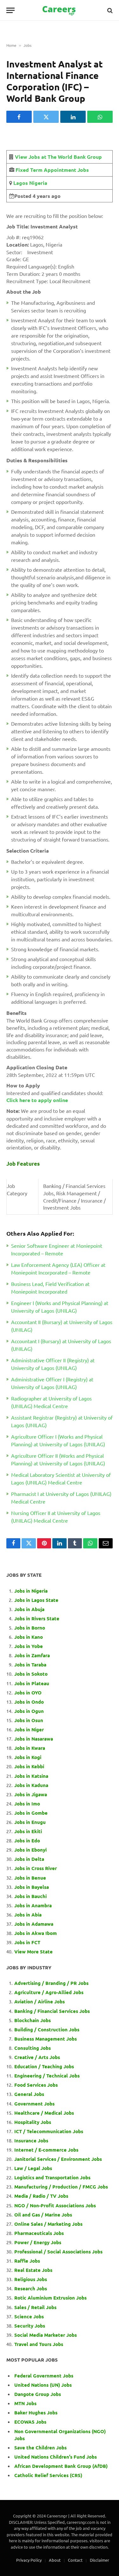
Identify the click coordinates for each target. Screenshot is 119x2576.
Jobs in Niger (29, 1729)
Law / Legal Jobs (33, 2168)
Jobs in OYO (28, 1693)
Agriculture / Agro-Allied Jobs (49, 1992)
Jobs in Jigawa (31, 1794)
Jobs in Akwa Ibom (36, 1933)
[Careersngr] (60, 10)
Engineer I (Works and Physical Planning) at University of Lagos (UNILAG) (60, 1307)
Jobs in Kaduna (31, 1785)
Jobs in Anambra (33, 1905)
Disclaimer (99, 2560)
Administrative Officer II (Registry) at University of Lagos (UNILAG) (53, 1364)
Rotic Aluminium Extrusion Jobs (50, 2298)
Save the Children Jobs (40, 2447)
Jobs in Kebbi (29, 1766)
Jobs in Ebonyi (30, 1850)
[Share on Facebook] (19, 117)
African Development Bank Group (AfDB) (61, 2466)
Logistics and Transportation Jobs (52, 2177)
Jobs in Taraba (30, 1665)
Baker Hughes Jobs (36, 2412)
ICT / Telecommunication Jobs (49, 2131)
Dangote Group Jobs (38, 2394)
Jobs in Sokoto (31, 1674)
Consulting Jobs (33, 2048)
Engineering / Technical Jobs (47, 2076)
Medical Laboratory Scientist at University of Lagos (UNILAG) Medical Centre (61, 1478)
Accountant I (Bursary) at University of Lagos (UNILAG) (61, 1345)
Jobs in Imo (27, 1804)
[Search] (109, 10)
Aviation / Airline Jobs (40, 2001)
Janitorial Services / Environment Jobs (58, 2159)
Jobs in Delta (29, 1859)
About (55, 2560)
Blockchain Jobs (33, 2020)
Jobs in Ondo (29, 1702)
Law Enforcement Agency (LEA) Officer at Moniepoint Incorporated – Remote (58, 1268)
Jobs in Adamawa (34, 1924)
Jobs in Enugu (30, 1822)
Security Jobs (30, 2326)
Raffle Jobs (27, 2261)
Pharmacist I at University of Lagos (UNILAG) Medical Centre (61, 1497)
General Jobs (29, 2094)
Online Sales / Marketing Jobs (48, 2224)
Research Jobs (31, 2288)
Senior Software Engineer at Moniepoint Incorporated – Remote (57, 1249)
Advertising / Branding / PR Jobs (51, 1983)
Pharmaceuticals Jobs (39, 2233)
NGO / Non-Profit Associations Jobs (55, 2205)
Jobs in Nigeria (32, 1591)
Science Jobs (29, 2316)
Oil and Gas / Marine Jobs (43, 2215)
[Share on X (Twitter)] (46, 117)
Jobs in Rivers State (37, 1618)
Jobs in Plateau (32, 1683)
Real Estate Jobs (33, 2270)
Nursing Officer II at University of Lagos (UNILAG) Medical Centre (56, 1517)
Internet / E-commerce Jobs (46, 2150)
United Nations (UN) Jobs (43, 2385)
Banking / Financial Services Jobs (52, 2011)
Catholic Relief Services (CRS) (48, 2475)
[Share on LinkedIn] (73, 117)
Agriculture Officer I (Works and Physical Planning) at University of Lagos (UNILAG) (58, 1440)
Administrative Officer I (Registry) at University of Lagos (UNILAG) (52, 1383)
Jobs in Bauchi (30, 1896)
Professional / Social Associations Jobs (58, 2251)
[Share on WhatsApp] (100, 117)
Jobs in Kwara (30, 1748)
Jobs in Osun (29, 1720)
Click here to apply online (37, 1100)
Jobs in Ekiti (28, 1831)
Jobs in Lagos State (37, 1600)
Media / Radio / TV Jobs (41, 2196)
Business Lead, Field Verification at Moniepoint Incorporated (50, 1288)
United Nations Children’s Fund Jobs (56, 2457)
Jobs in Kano (29, 1637)
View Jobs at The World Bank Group (58, 157)
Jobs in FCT (27, 1942)
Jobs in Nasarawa (34, 1739)
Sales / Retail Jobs (35, 2307)
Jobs (27, 45)
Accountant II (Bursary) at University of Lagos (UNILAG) (62, 1326)
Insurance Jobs (31, 2140)
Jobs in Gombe (31, 1813)
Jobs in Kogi (28, 1757)
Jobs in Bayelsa (32, 1887)
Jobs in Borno (30, 1628)
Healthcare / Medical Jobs (44, 2113)
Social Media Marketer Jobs (46, 2335)
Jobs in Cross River (36, 1868)
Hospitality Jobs (33, 2122)
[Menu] (10, 10)
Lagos (20, 183)
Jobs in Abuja (29, 1609)
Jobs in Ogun (29, 1711)
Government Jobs (34, 2104)
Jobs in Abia (28, 1915)
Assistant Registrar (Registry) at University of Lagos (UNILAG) (62, 1421)
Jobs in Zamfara (32, 1655)
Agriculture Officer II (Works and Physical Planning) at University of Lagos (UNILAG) (58, 1459)
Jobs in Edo (27, 1840)
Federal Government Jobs (44, 2376)
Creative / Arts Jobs (37, 2057)
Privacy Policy (29, 2560)
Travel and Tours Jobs (39, 2344)
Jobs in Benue (30, 1878)
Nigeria (38, 183)
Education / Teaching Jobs (44, 2066)
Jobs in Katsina (31, 1776)
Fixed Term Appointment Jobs (52, 170)
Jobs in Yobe (29, 1646)
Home (11, 45)
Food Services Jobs (36, 2085)
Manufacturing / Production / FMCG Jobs (61, 2187)
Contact (75, 2560)
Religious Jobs (31, 2279)
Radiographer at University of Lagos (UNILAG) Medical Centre (51, 1402)
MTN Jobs (25, 2403)
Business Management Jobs (46, 2039)
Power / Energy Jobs (38, 2242)
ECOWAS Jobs (30, 2422)
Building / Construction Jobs (47, 2029)
